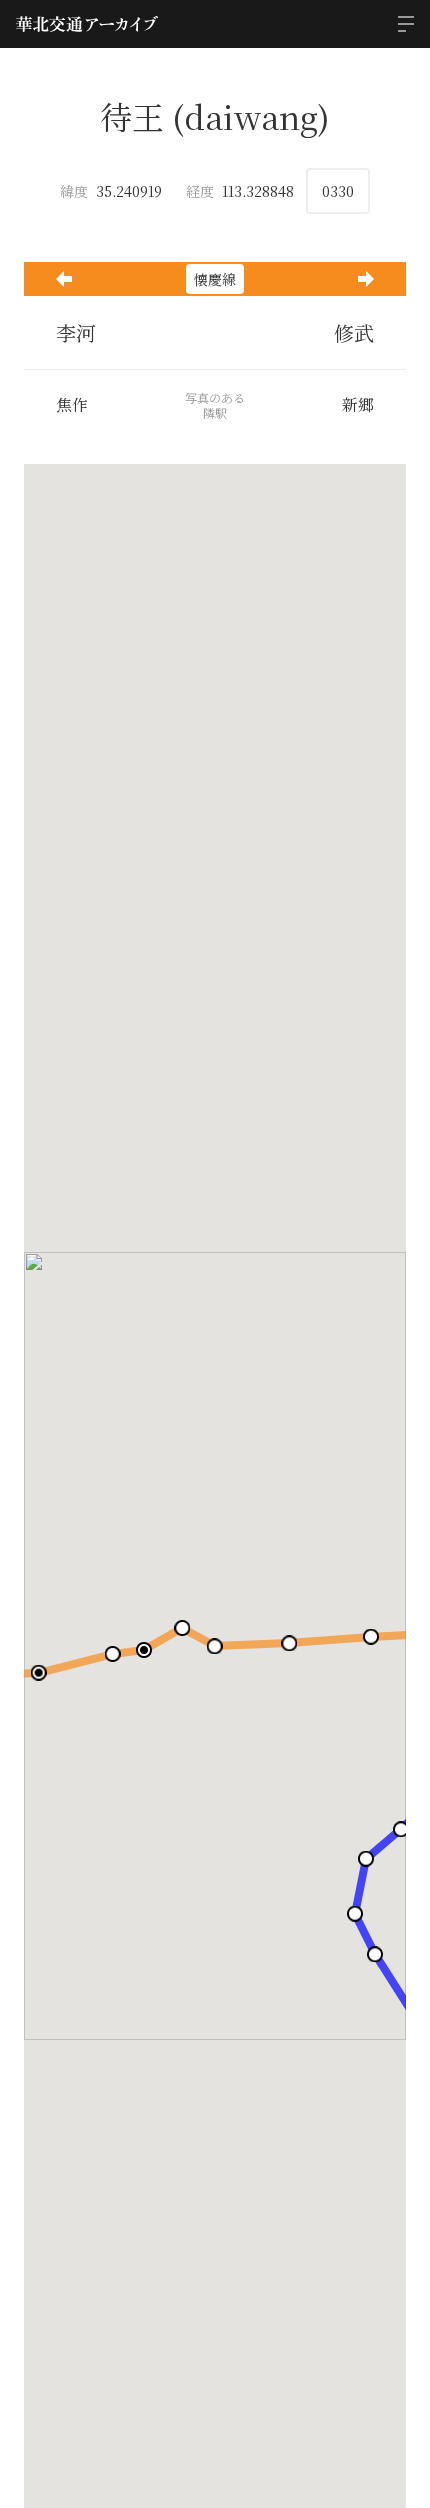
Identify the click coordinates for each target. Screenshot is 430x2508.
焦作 (72, 405)
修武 (354, 332)
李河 (76, 332)
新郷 (358, 405)
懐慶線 (215, 279)
